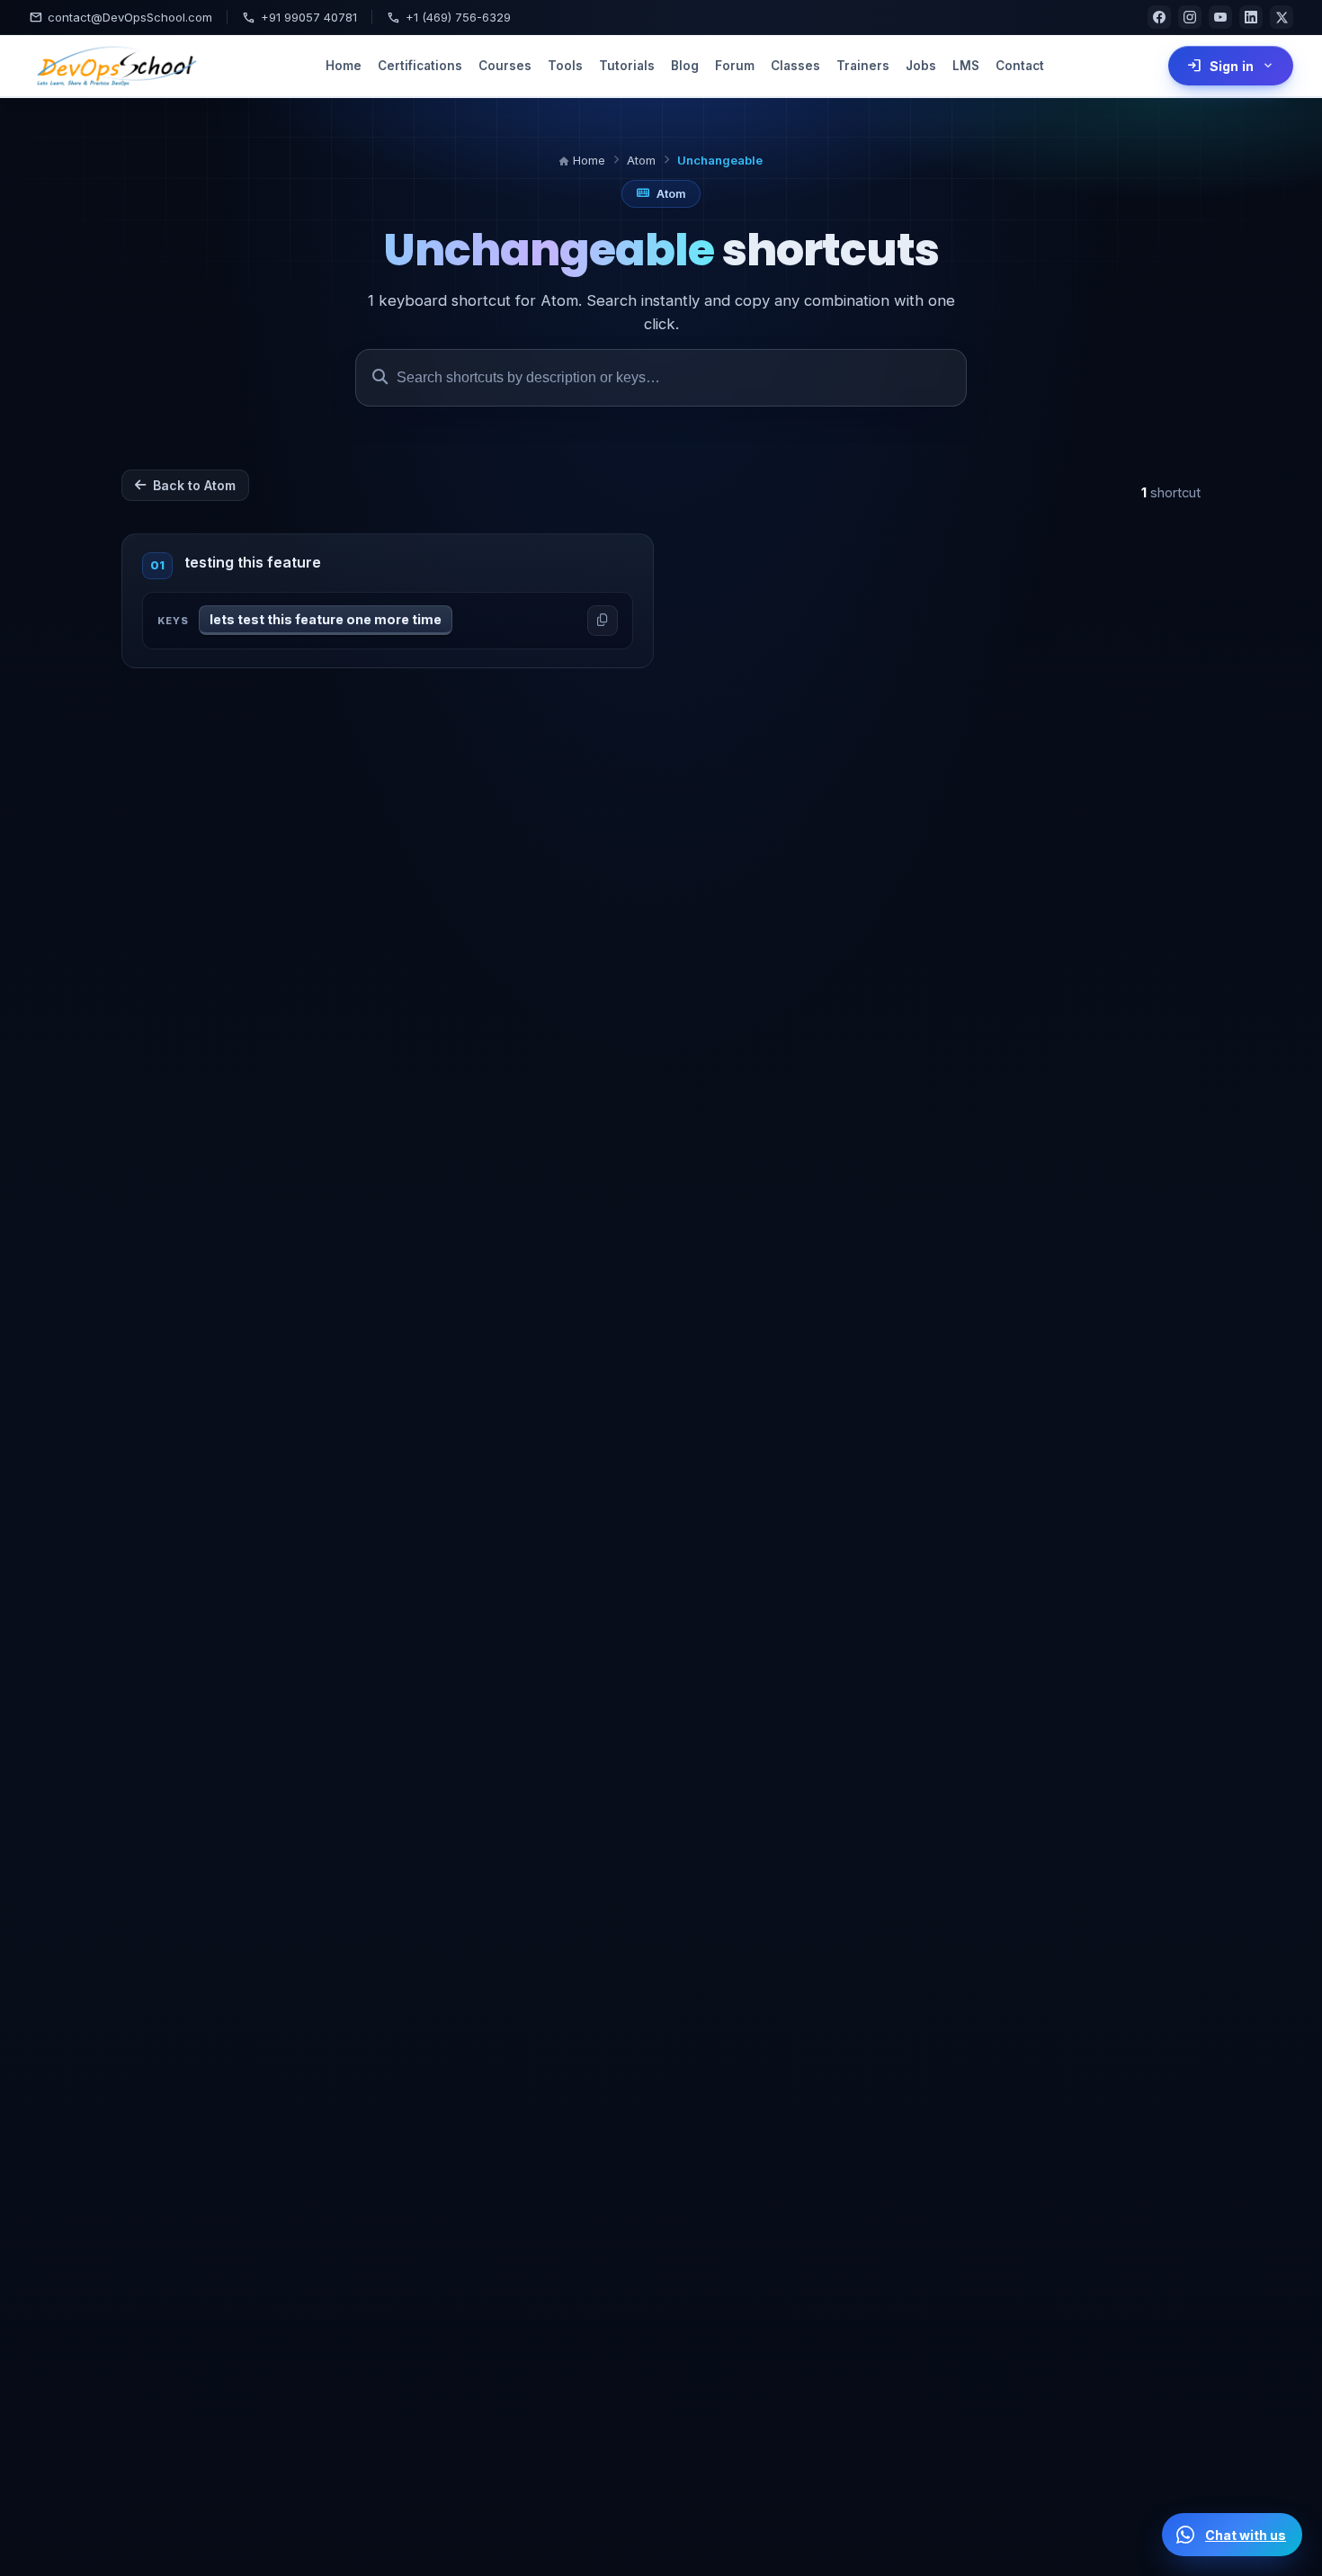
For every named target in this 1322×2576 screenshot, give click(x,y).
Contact (1020, 66)
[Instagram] (1190, 17)
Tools (565, 66)
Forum (735, 66)
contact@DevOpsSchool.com (121, 17)
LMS (966, 66)
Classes (795, 66)
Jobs (921, 66)
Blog (685, 66)
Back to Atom (194, 485)
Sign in (1231, 66)
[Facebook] (1159, 17)
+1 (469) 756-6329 (449, 17)
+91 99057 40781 (299, 17)
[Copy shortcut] (603, 621)
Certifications (420, 66)
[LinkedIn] (1251, 17)
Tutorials (627, 66)
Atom (641, 160)
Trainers (863, 66)
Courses (505, 66)
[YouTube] (1220, 17)
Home (344, 66)
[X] (1282, 17)
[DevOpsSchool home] (115, 66)
